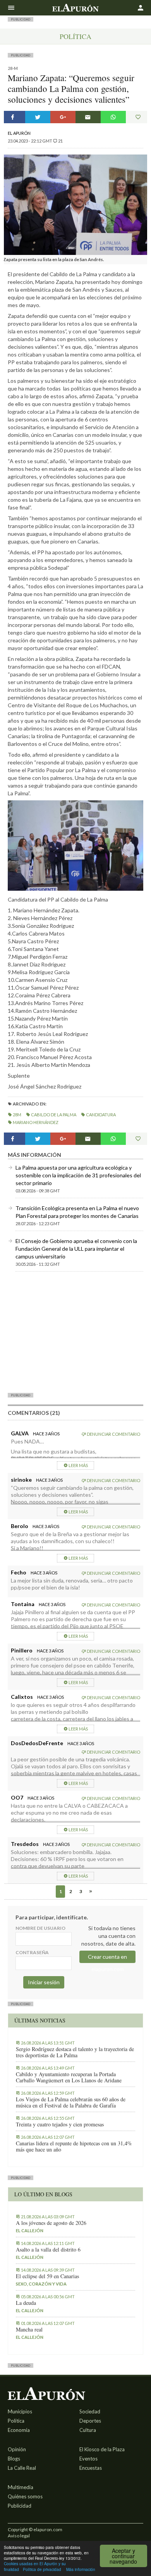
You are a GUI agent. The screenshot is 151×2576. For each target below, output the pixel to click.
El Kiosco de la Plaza (102, 2449)
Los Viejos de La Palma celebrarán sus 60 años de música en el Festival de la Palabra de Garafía (71, 2102)
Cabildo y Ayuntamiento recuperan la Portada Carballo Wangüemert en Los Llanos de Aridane (69, 2077)
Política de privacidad (42, 2569)
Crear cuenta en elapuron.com (107, 1958)
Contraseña (32, 1952)
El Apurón (19, 133)
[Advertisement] (75, 1332)
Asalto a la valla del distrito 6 (48, 2250)
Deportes (90, 2421)
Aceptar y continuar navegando (123, 2556)
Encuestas (91, 2468)
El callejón (30, 2230)
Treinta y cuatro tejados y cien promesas (60, 2124)
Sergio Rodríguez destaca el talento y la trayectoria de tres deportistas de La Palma (75, 2052)
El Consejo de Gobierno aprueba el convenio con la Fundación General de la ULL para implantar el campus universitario (76, 1249)
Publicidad (20, 2506)
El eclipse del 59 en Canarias (47, 2276)
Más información (81, 2569)
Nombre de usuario (40, 1928)
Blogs (14, 2459)
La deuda (26, 2303)
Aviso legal (19, 2536)
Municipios (20, 2411)
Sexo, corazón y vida (41, 2284)
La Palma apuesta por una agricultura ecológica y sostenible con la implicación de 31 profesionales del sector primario (78, 1175)
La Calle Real (22, 2468)
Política (75, 36)
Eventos (88, 2459)
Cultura (88, 2430)
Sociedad (90, 2411)
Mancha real (29, 2330)
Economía (19, 2430)
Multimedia (21, 2487)
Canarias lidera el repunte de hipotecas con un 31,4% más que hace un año (74, 2146)
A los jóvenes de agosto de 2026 (51, 2223)
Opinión (17, 2449)
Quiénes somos (25, 2496)
